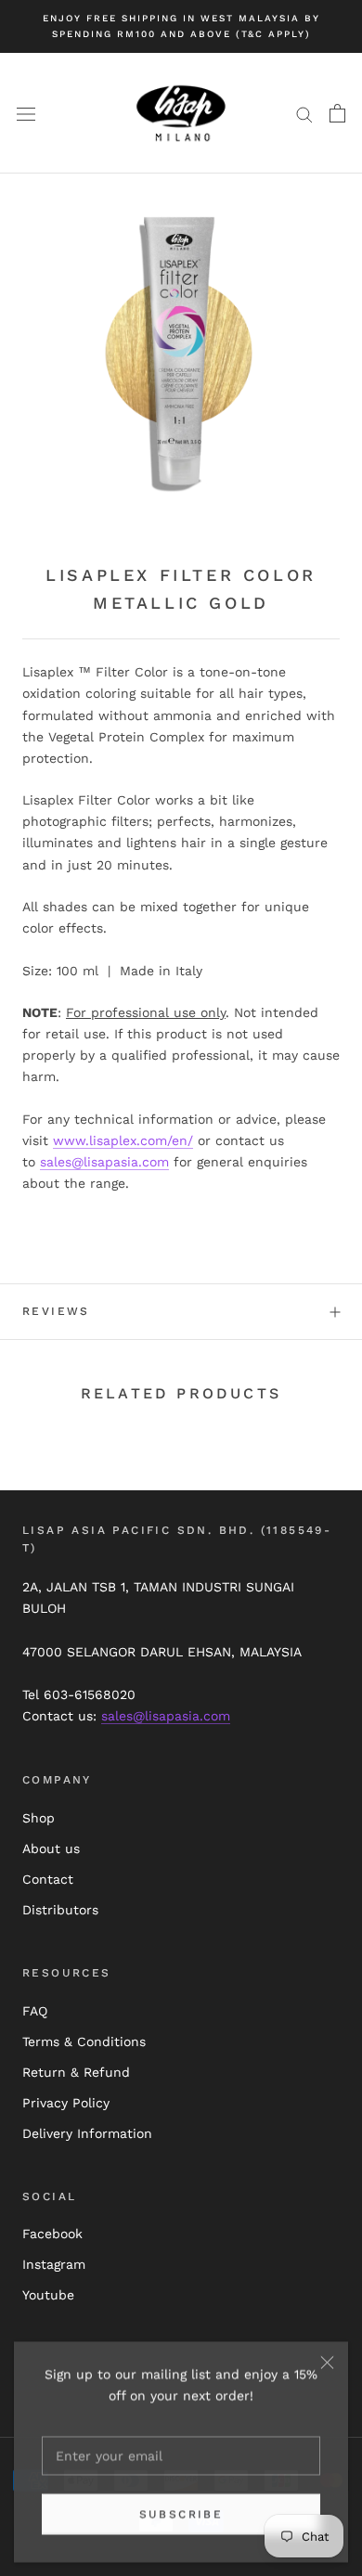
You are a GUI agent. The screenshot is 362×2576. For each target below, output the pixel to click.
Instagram (54, 2264)
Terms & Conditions (84, 2041)
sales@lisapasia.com (104, 1162)
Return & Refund (76, 2072)
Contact (48, 1879)
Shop (39, 1818)
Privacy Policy (66, 2103)
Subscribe (181, 2514)
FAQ (35, 2011)
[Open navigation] (26, 113)
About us (51, 1848)
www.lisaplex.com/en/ (123, 1140)
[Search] (304, 114)
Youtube (48, 2295)
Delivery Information (87, 2133)
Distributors (60, 1910)
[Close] (327, 2362)
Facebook (52, 2234)
